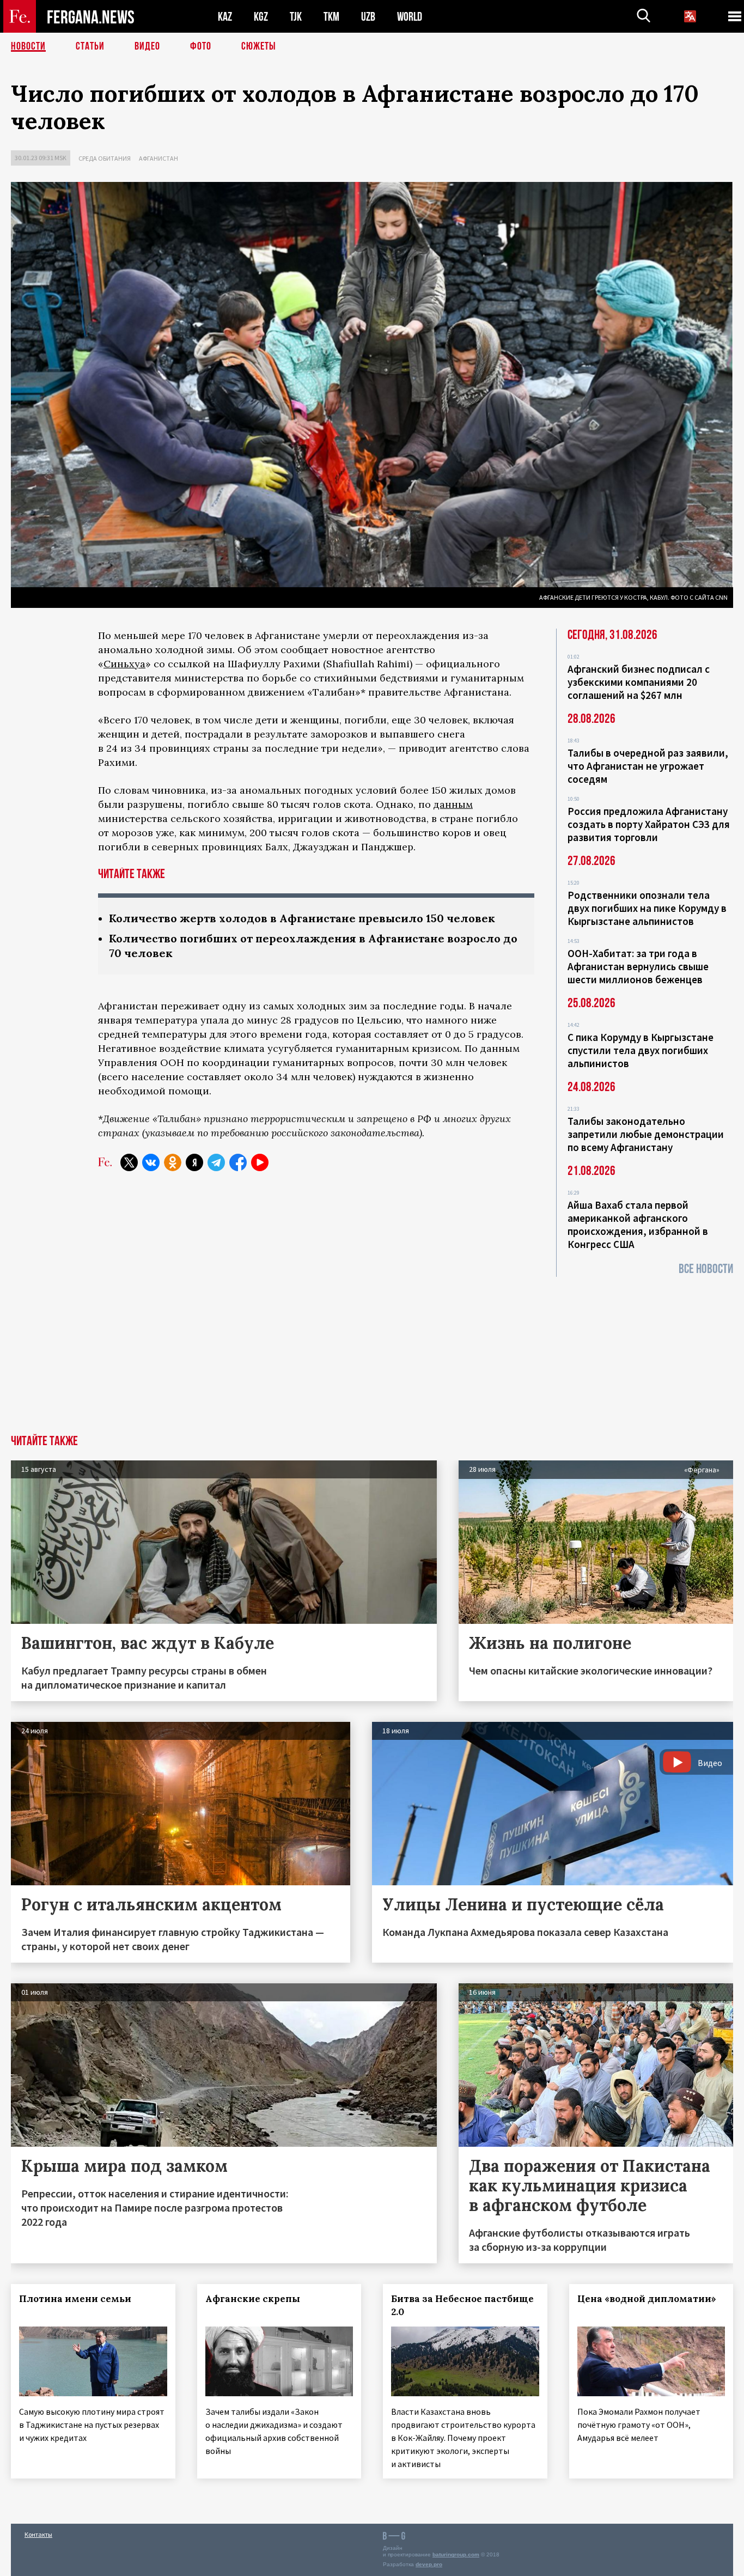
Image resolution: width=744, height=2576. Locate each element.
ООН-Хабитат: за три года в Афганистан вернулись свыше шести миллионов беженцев (638, 966)
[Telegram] (216, 1162)
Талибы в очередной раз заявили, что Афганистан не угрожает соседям (648, 766)
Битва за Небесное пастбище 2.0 (462, 2305)
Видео (147, 46)
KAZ (225, 17)
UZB (368, 17)
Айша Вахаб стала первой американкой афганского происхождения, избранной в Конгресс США (638, 1225)
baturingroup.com (456, 2554)
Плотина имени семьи (75, 2299)
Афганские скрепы (253, 2299)
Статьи (90, 46)
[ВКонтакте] (151, 1162)
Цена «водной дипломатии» (647, 2299)
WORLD (410, 17)
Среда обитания (105, 158)
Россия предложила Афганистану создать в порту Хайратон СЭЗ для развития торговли (649, 824)
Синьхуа (124, 664)
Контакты (38, 2534)
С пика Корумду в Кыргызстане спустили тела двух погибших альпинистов (641, 1050)
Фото (201, 46)
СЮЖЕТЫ (259, 46)
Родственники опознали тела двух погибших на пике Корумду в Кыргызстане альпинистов (647, 908)
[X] (129, 1162)
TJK (296, 17)
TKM (331, 17)
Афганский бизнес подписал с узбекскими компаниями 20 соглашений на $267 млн (639, 682)
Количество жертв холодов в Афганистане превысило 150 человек (302, 918)
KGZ (261, 17)
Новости (28, 46)
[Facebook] (238, 1162)
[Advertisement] (372, 1353)
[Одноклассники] (173, 1162)
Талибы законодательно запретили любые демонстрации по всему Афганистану (646, 1134)
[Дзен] (194, 1162)
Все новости (706, 1269)
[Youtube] (260, 1162)
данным (453, 804)
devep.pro (429, 2564)
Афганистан (158, 158)
